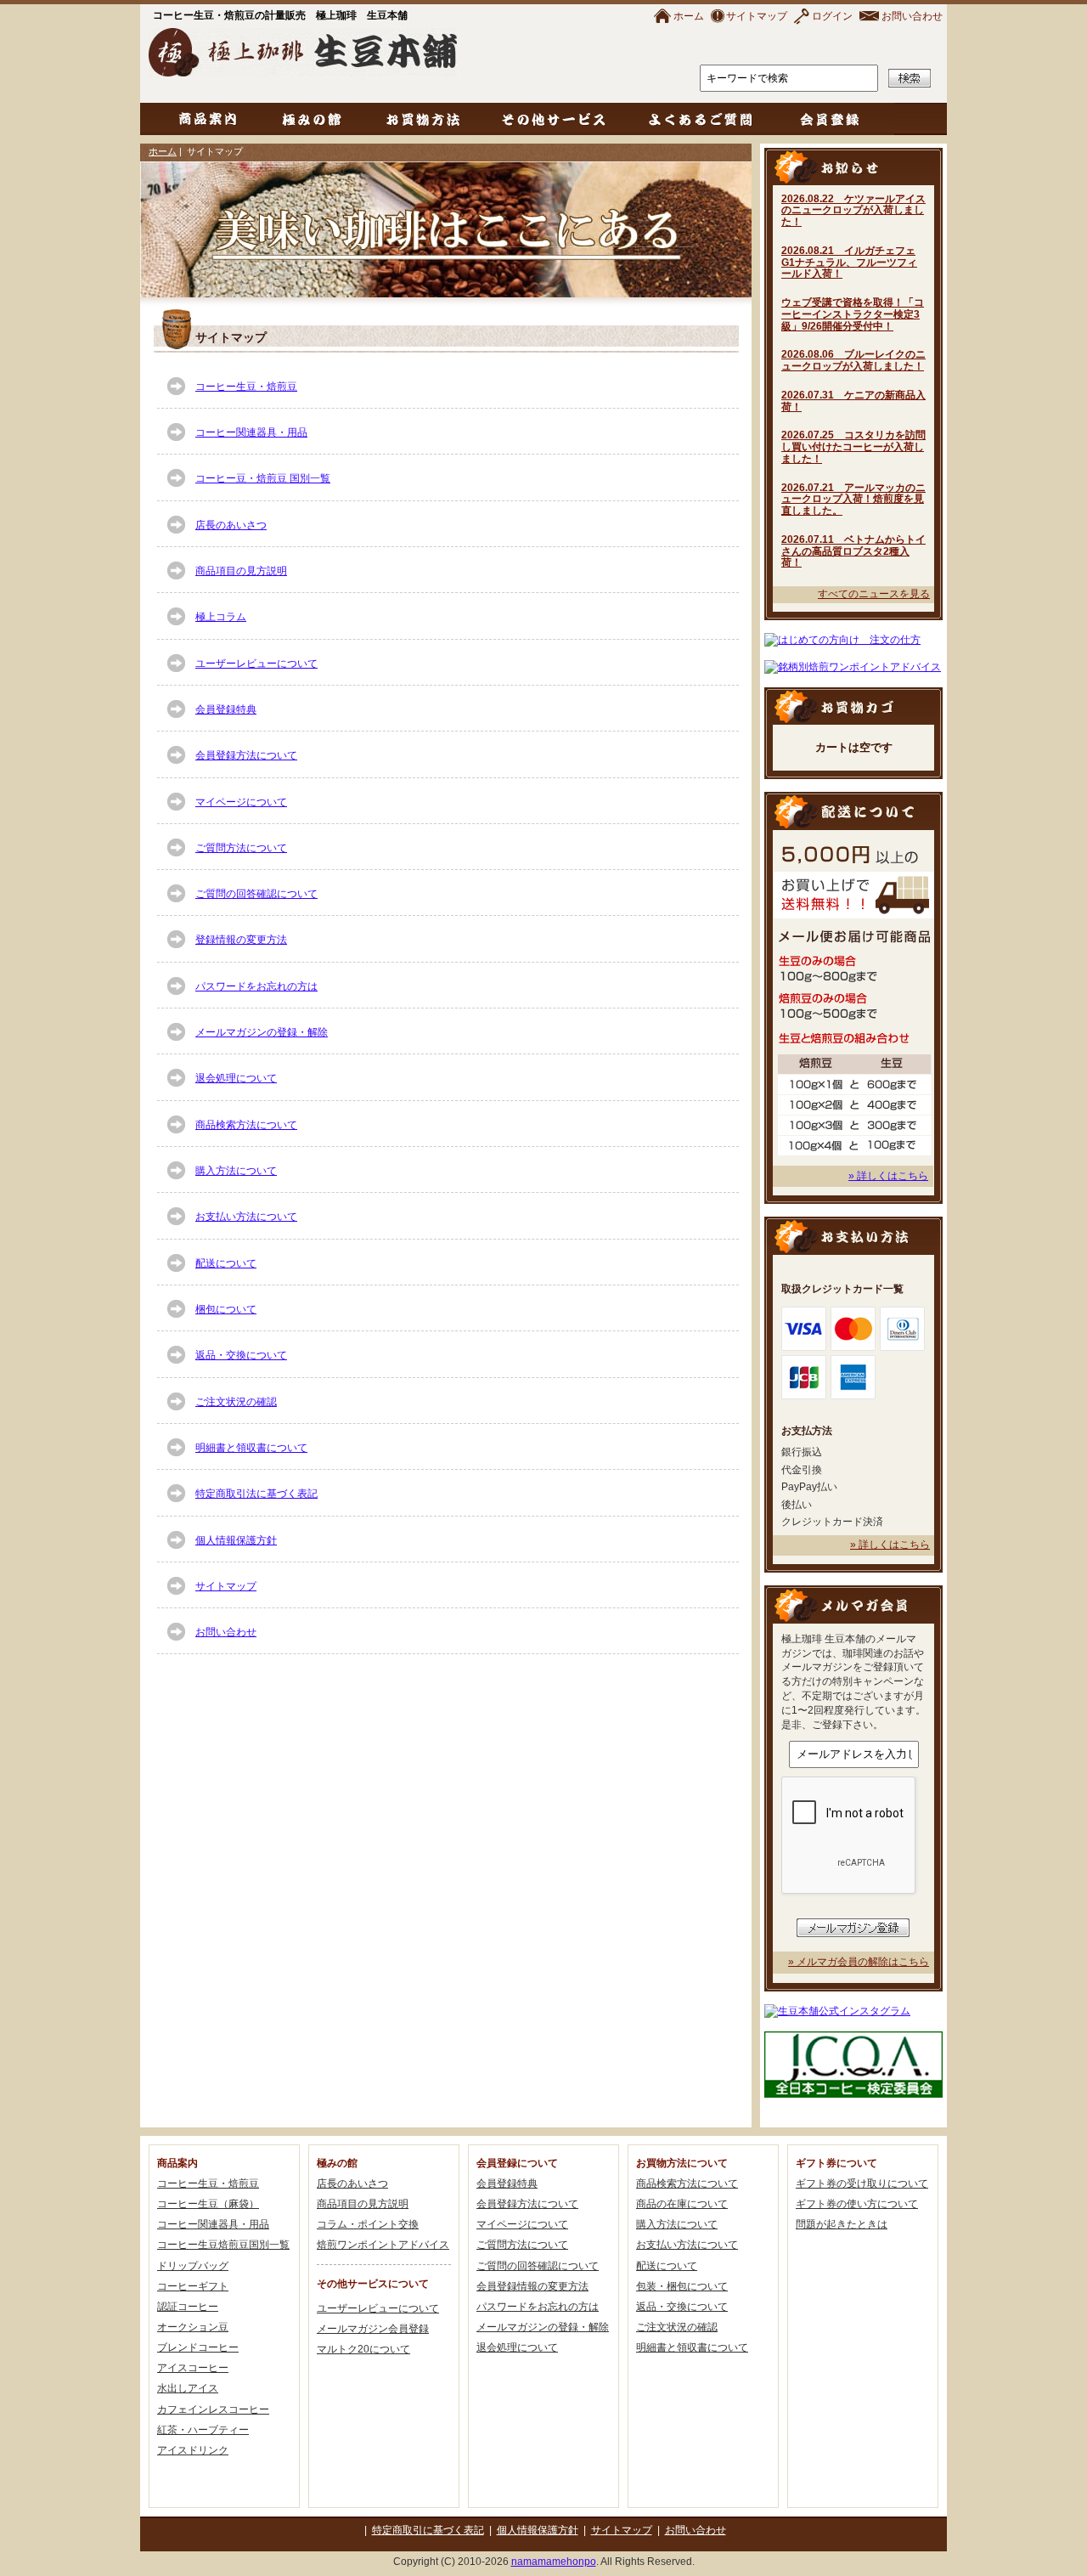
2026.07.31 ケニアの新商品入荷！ (853, 401)
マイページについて (241, 802)
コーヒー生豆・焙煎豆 (246, 387)
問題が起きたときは (842, 2224)
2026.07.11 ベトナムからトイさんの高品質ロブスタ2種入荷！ (853, 551)
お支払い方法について (246, 1217)
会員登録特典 (226, 709)
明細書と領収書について (251, 1448)
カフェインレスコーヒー (213, 2409)
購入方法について (236, 1171)
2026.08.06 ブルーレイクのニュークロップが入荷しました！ (853, 360)
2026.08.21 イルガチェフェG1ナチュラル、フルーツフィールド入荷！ (849, 263)
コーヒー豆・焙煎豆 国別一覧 (263, 478)
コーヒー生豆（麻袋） (208, 2204)
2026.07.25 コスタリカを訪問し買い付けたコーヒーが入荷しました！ (853, 447)
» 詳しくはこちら (888, 1176)
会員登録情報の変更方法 (532, 2286)
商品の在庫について (682, 2204)
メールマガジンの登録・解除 (262, 1032)
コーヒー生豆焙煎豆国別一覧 (223, 2245)
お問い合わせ (912, 16)
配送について (226, 1263)
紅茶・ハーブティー (203, 2430)
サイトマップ (757, 16)
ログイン (832, 16)
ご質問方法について (241, 848)
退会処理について (236, 1078)
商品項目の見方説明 (241, 571)
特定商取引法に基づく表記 (256, 1494)
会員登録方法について (246, 755)
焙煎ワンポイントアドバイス (383, 2245)
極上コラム (221, 617)
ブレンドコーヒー (198, 2347)
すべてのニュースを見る (874, 594)
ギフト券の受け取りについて (862, 2183)
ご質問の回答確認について (256, 894)
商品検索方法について (246, 1125)
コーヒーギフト (193, 2286)
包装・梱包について (682, 2286)
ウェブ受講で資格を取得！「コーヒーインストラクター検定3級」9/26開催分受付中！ (853, 314)
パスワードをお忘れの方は (256, 986)
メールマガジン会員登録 (373, 2329)
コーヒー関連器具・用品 (251, 432)
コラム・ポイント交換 (368, 2224)
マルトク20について (363, 2349)
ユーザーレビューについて (256, 664)
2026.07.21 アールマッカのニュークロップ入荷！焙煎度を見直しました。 (853, 500)
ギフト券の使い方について (857, 2204)
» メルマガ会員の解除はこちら (859, 1962)
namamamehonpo (554, 2562)
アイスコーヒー (193, 2368)
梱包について (226, 1309)
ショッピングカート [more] (853, 706)
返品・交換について (241, 1355)
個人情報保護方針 (236, 1540)
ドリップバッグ (193, 2266)
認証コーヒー (188, 2307)
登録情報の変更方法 (241, 940)
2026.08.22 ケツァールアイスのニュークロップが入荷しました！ (853, 211)
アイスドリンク (193, 2450)
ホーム (689, 16)
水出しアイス (188, 2388)
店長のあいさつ (231, 525)
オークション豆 (193, 2327)
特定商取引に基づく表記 (428, 2530)
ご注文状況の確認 (236, 1402)
